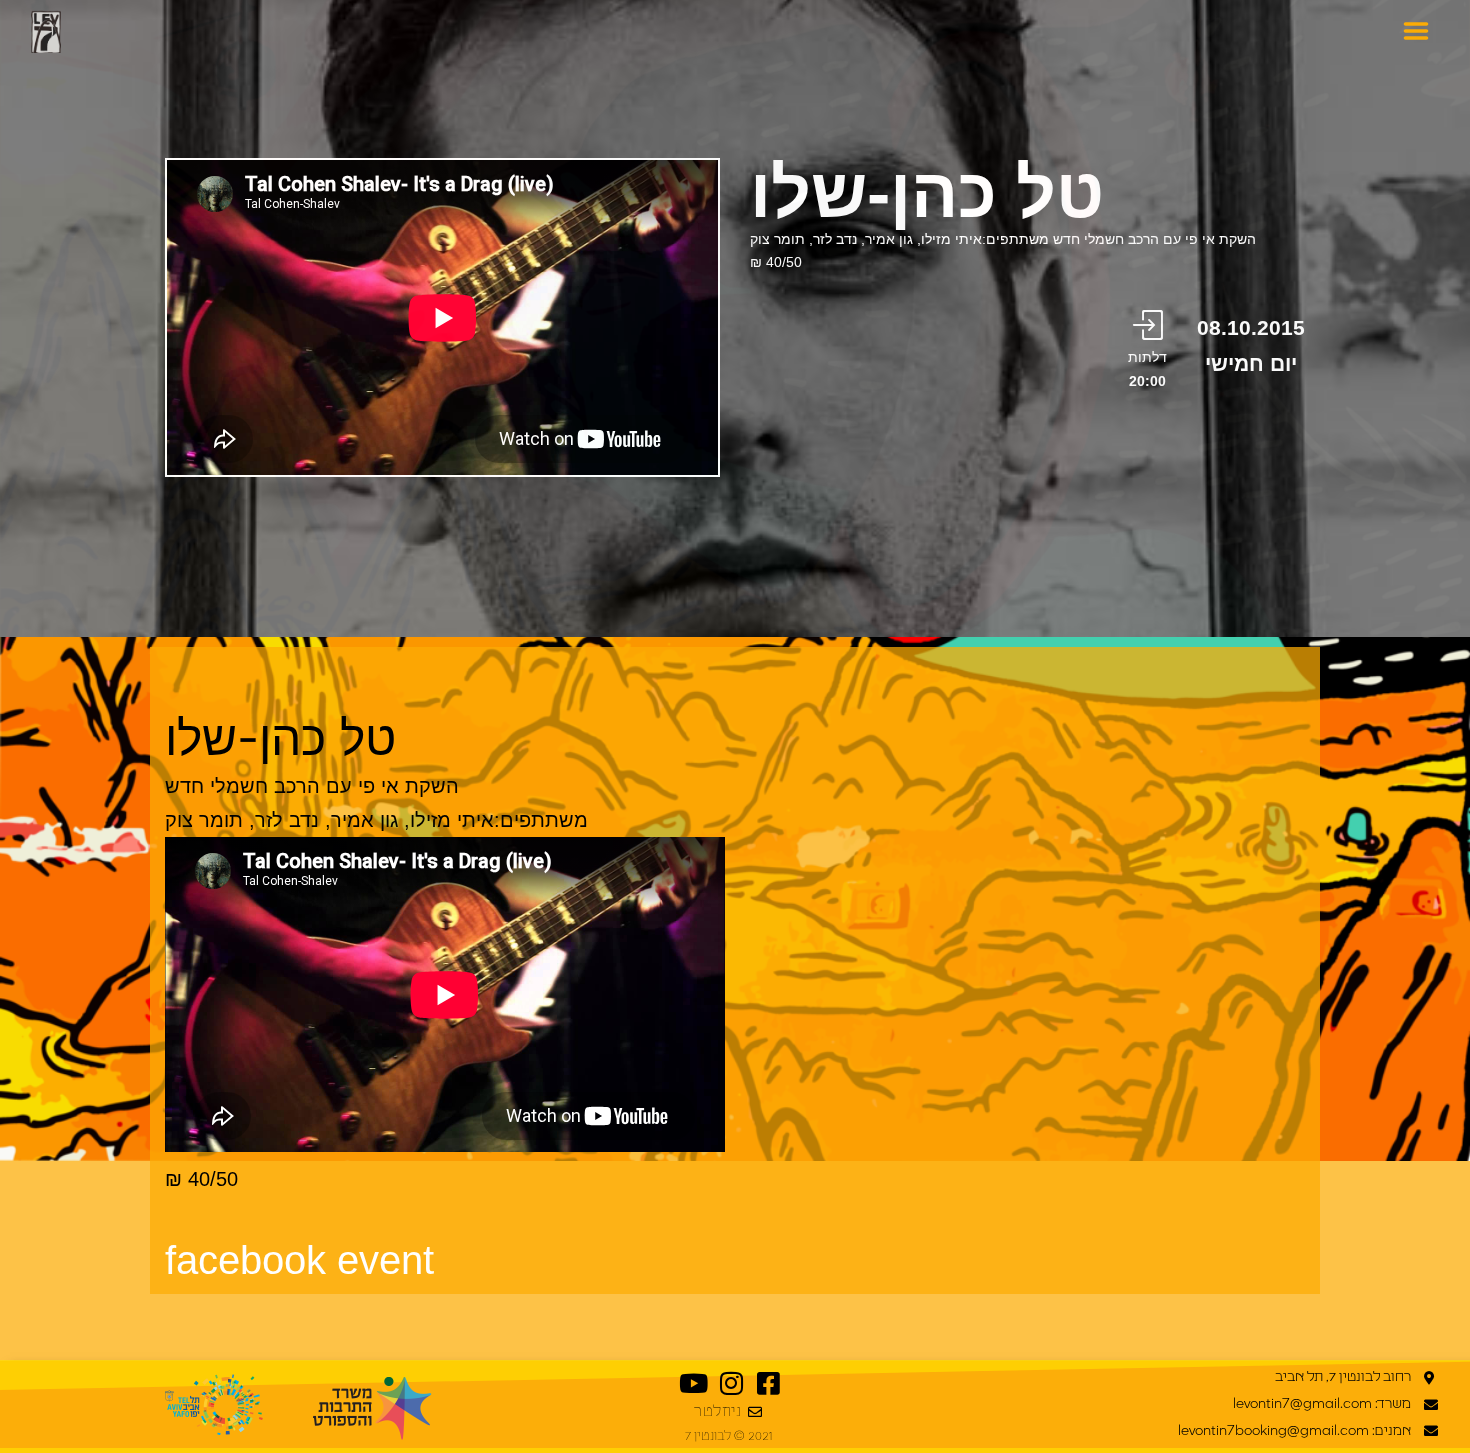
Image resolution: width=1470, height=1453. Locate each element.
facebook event (299, 1260)
